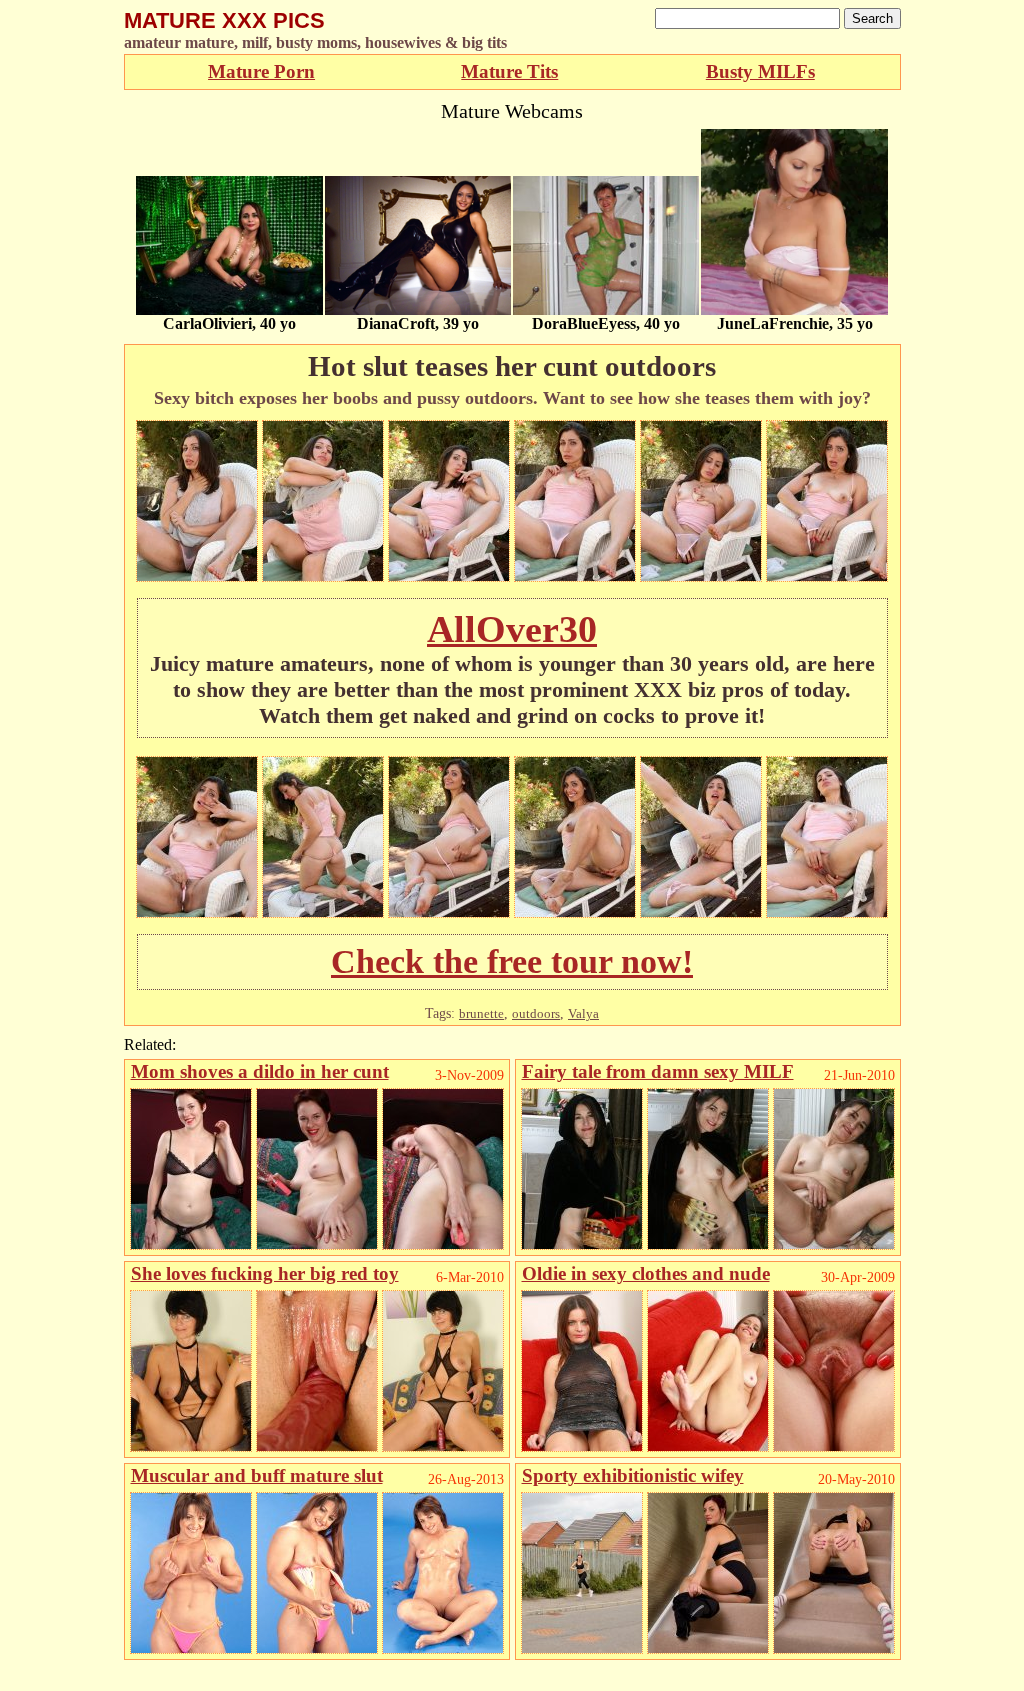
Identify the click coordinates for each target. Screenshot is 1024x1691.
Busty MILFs (760, 71)
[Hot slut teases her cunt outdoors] (197, 576)
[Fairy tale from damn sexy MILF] (582, 1244)
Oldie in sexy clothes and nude (646, 1273)
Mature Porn (261, 71)
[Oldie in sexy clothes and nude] (582, 1446)
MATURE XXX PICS (224, 20)
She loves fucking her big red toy (265, 1273)
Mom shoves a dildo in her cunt (260, 1071)
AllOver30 (512, 629)
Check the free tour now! (512, 961)
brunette (481, 1013)
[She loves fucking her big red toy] (191, 1446)
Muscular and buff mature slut (257, 1475)
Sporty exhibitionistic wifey (633, 1475)
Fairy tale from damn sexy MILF (658, 1071)
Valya (583, 1013)
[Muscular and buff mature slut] (191, 1648)
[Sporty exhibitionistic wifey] (582, 1648)
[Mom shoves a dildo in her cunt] (191, 1244)
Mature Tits (509, 71)
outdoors (536, 1013)
